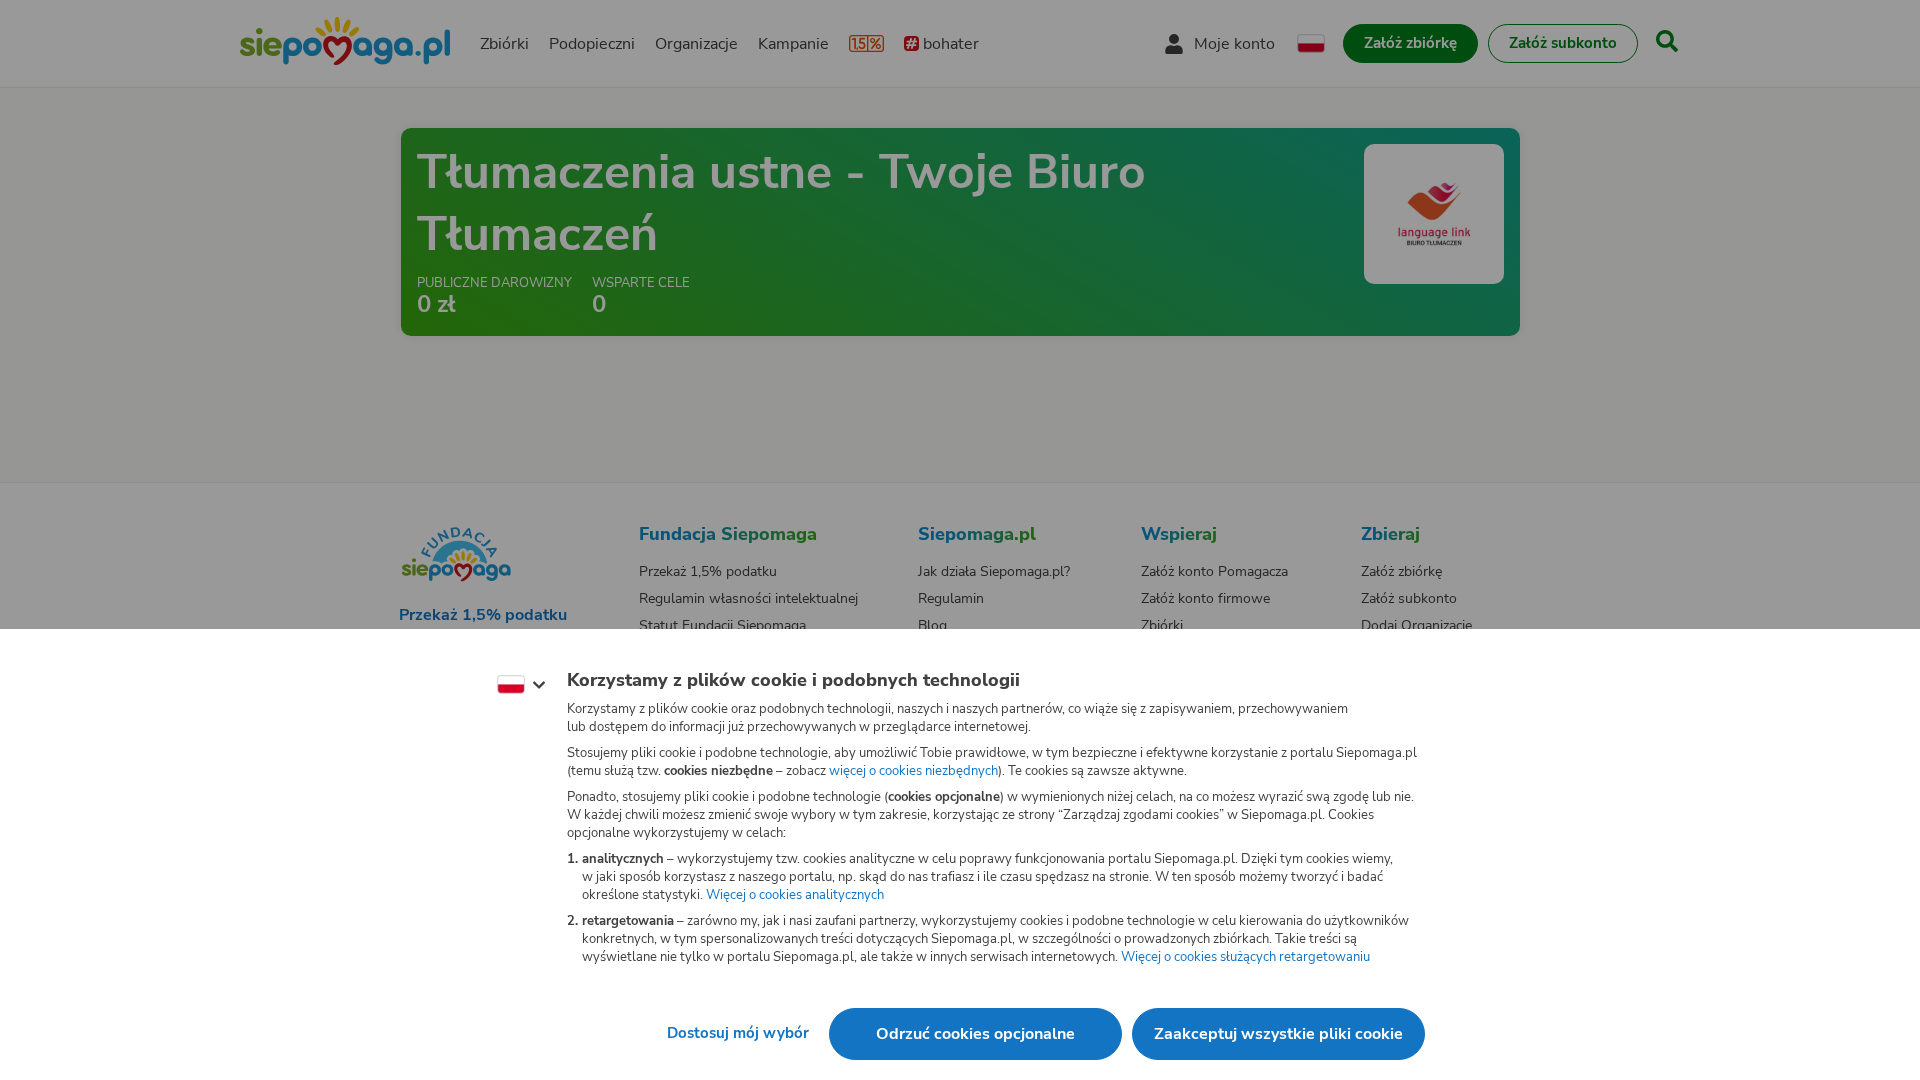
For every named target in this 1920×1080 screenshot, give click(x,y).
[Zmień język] (521, 685)
